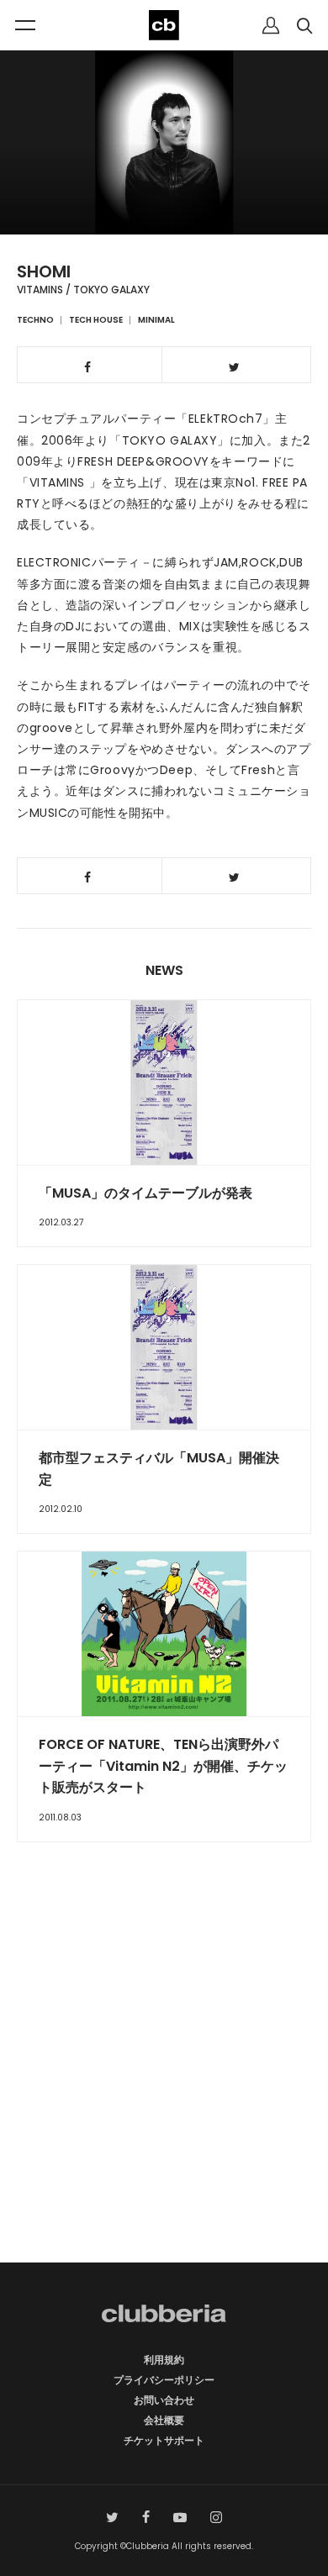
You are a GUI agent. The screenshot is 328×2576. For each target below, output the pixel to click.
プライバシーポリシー (164, 2380)
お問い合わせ (164, 2400)
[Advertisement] (164, 2082)
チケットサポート (164, 2440)
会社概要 (164, 2420)
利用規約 (164, 2360)
